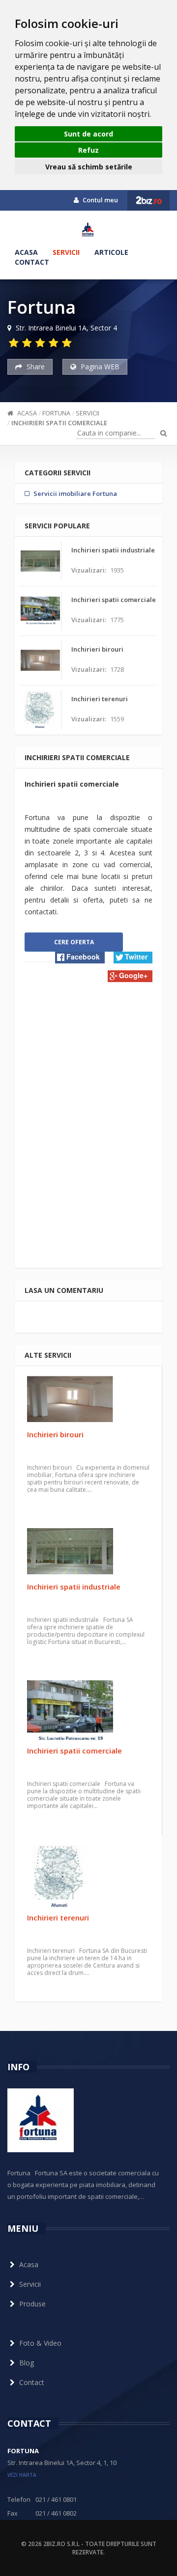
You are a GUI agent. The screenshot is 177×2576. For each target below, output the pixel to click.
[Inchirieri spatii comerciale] (88, 1711)
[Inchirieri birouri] (88, 1400)
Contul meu (100, 200)
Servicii (66, 252)
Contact (32, 262)
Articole (111, 252)
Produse (32, 2304)
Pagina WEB (99, 367)
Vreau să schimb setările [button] (89, 167)
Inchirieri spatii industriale (74, 1587)
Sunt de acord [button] (88, 134)
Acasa (26, 252)
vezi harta (22, 2475)
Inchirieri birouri (55, 1434)
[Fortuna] (88, 230)
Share (35, 367)
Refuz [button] (88, 150)
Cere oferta (74, 942)
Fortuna (56, 413)
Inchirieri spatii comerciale (59, 423)
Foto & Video (40, 2343)
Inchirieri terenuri (58, 1918)
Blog (27, 2363)
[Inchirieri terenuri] (88, 1876)
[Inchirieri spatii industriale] (88, 1553)
